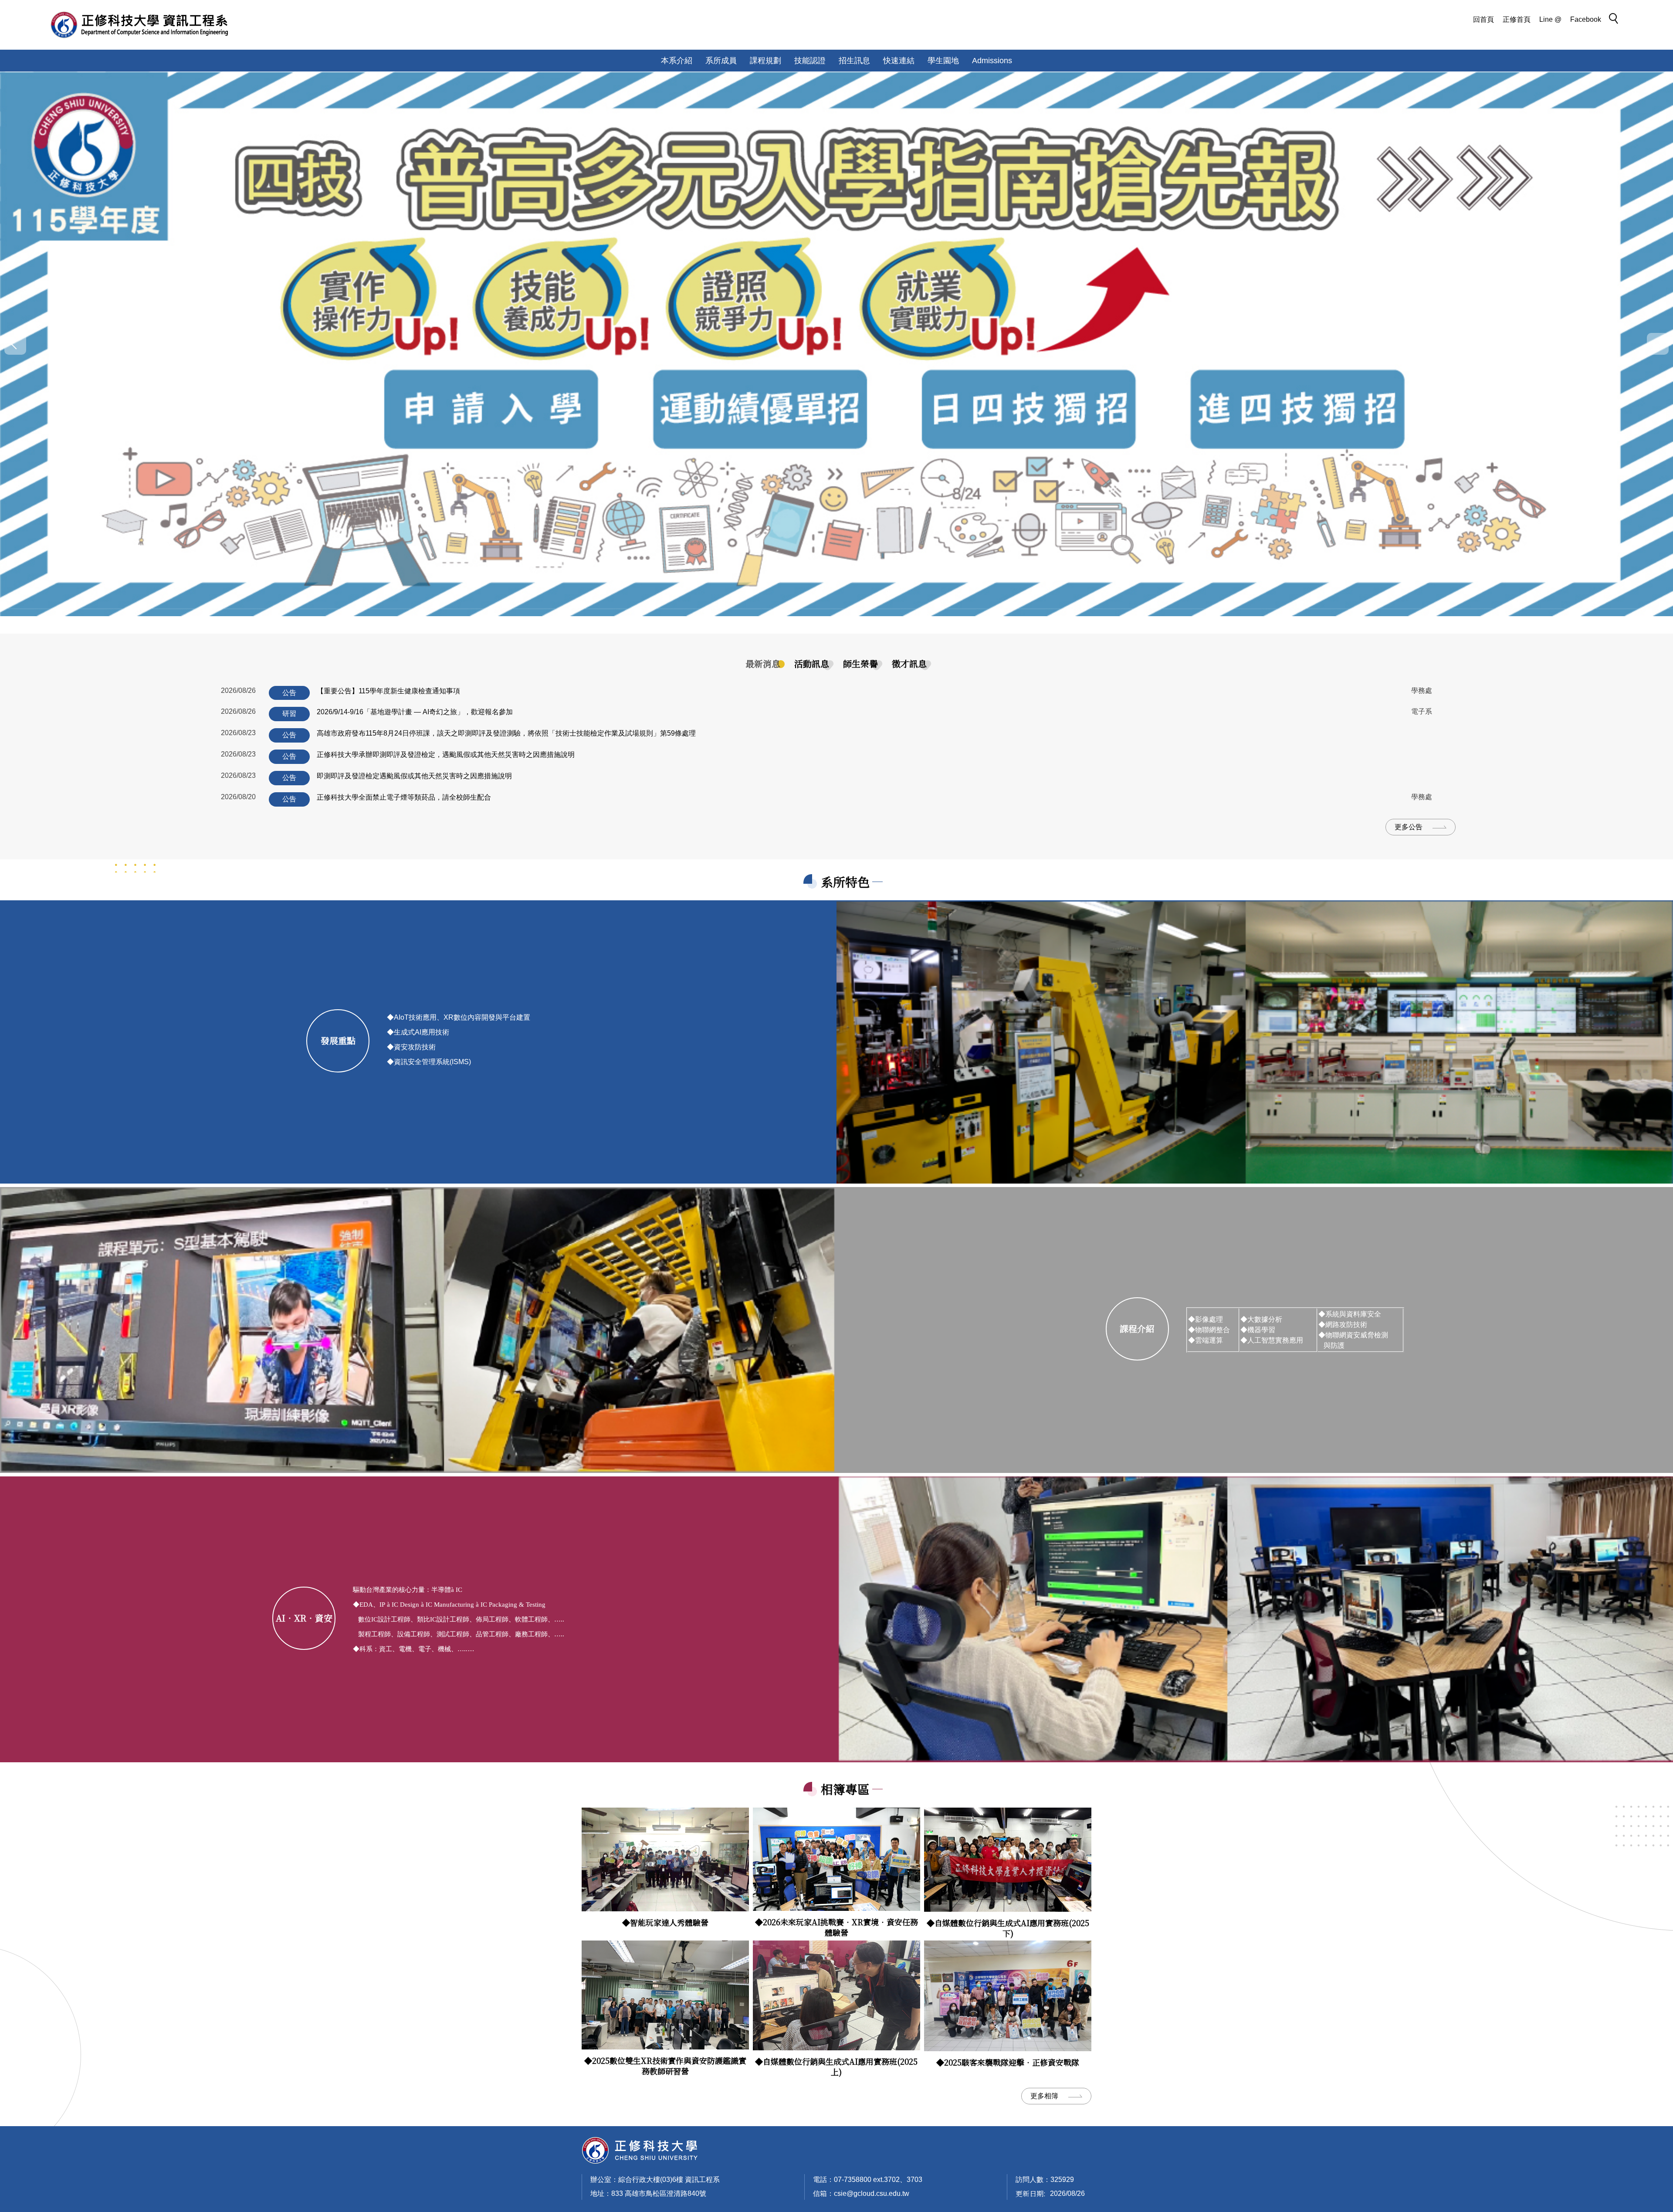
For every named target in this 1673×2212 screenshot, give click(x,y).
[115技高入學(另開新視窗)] (836, 344)
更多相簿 (1044, 2096)
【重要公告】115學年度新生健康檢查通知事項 (388, 691)
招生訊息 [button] (854, 61)
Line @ (1550, 19)
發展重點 (338, 1040)
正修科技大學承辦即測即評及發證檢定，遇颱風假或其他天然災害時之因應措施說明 (446, 755)
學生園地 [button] (943, 61)
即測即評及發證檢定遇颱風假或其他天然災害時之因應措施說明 (414, 776)
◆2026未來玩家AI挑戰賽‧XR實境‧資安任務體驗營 (836, 1927)
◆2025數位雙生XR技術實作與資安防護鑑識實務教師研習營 (665, 2066)
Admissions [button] (992, 61)
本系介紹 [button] (677, 61)
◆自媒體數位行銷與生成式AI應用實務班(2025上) (836, 2066)
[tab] (763, 664)
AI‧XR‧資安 (304, 1618)
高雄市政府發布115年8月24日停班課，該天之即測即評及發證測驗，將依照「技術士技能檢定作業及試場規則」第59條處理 (506, 733)
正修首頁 (1517, 19)
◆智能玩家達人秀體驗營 (665, 1922)
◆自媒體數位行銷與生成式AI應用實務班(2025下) (1008, 1928)
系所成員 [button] (721, 61)
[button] (1616, 20)
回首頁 (1483, 19)
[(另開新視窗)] (665, 1860)
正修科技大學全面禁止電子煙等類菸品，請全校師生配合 (404, 797)
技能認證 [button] (810, 61)
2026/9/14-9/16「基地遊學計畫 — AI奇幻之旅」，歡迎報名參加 (415, 712)
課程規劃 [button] (765, 61)
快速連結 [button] (899, 61)
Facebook (1586, 19)
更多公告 (1409, 827)
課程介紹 (1137, 1328)
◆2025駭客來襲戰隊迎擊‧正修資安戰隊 (1008, 2062)
